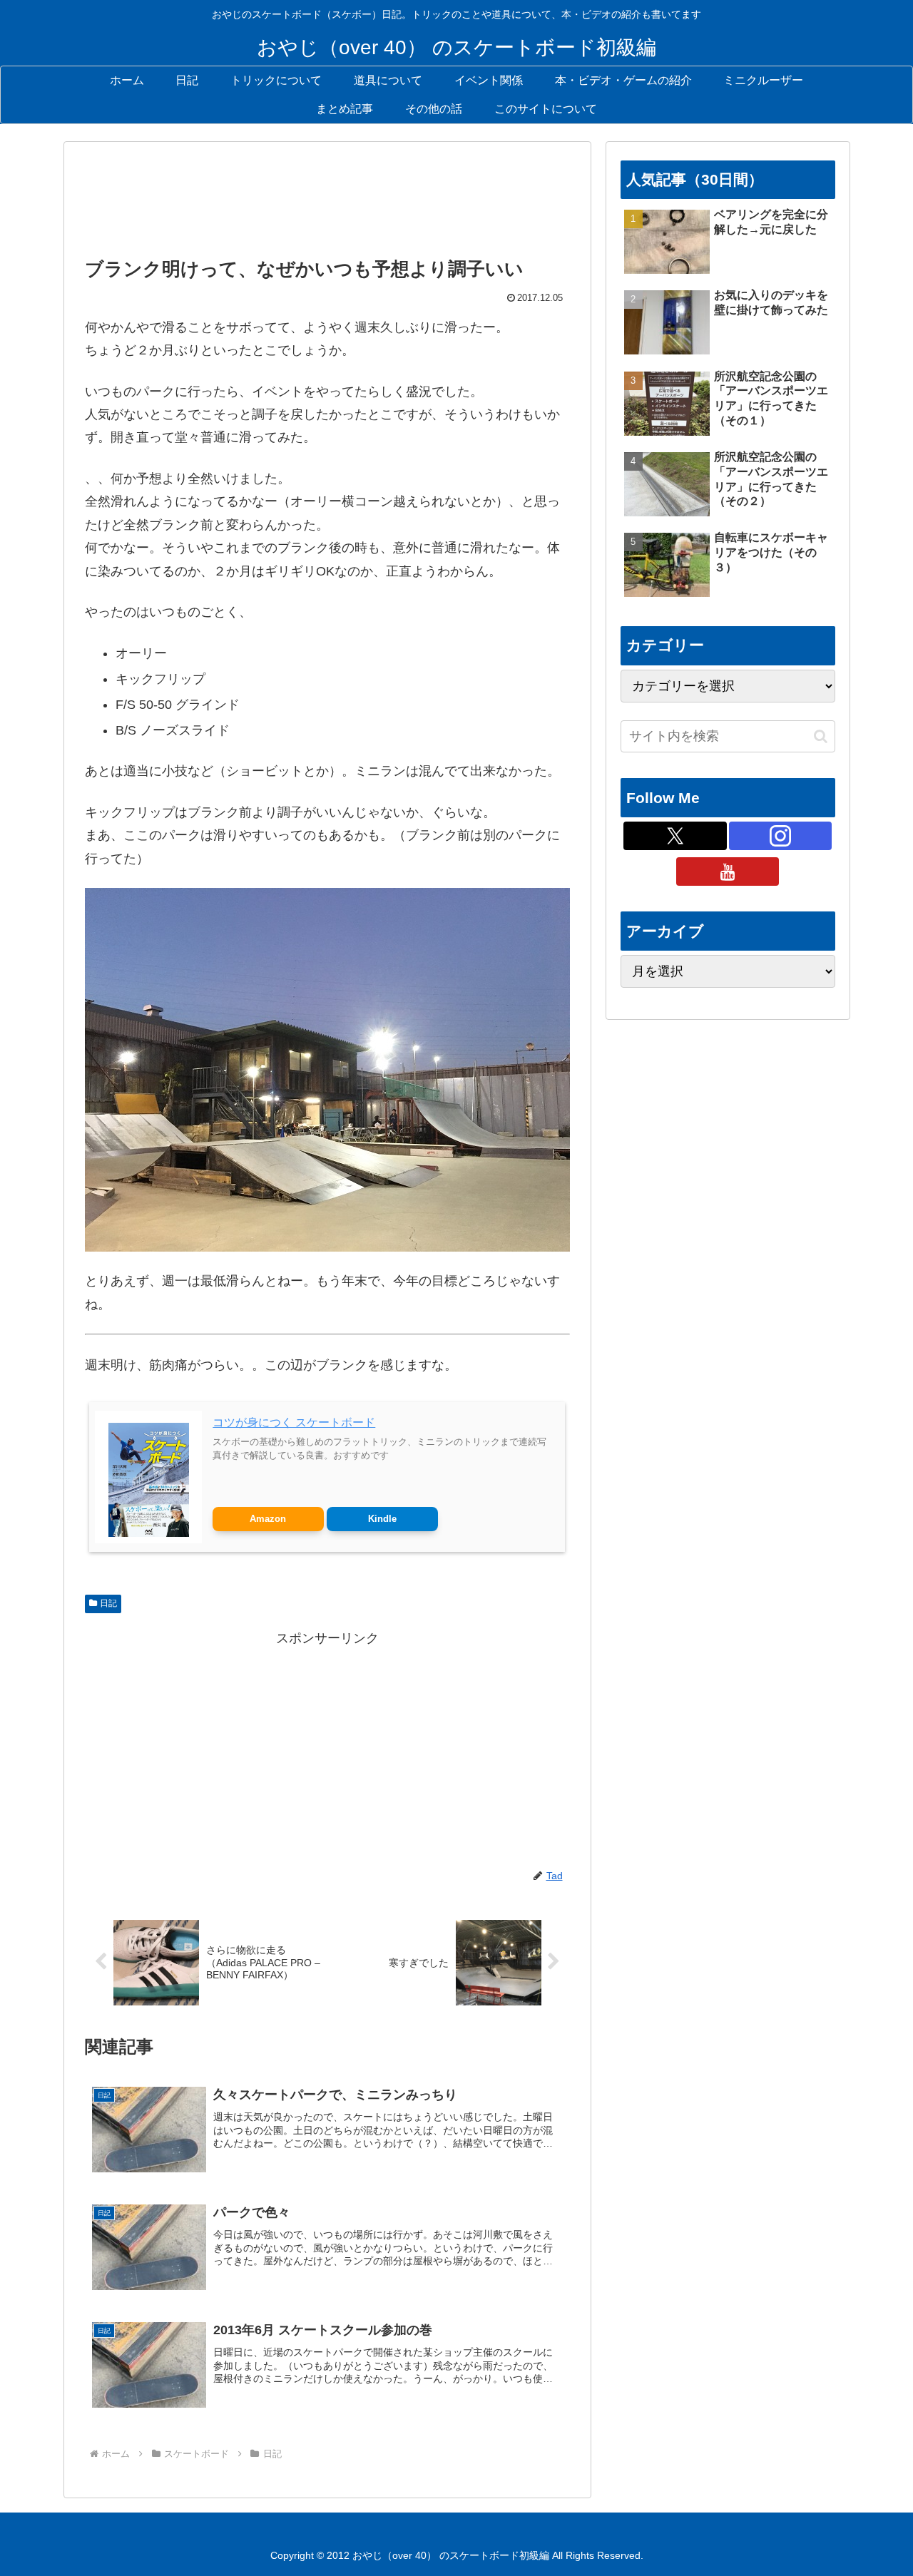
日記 (108, 1603)
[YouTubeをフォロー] (728, 872)
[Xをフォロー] (675, 836)
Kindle (382, 1519)
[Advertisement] (327, 203)
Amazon (268, 1519)
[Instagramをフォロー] (780, 836)
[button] (821, 736)
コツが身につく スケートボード (294, 1422)
